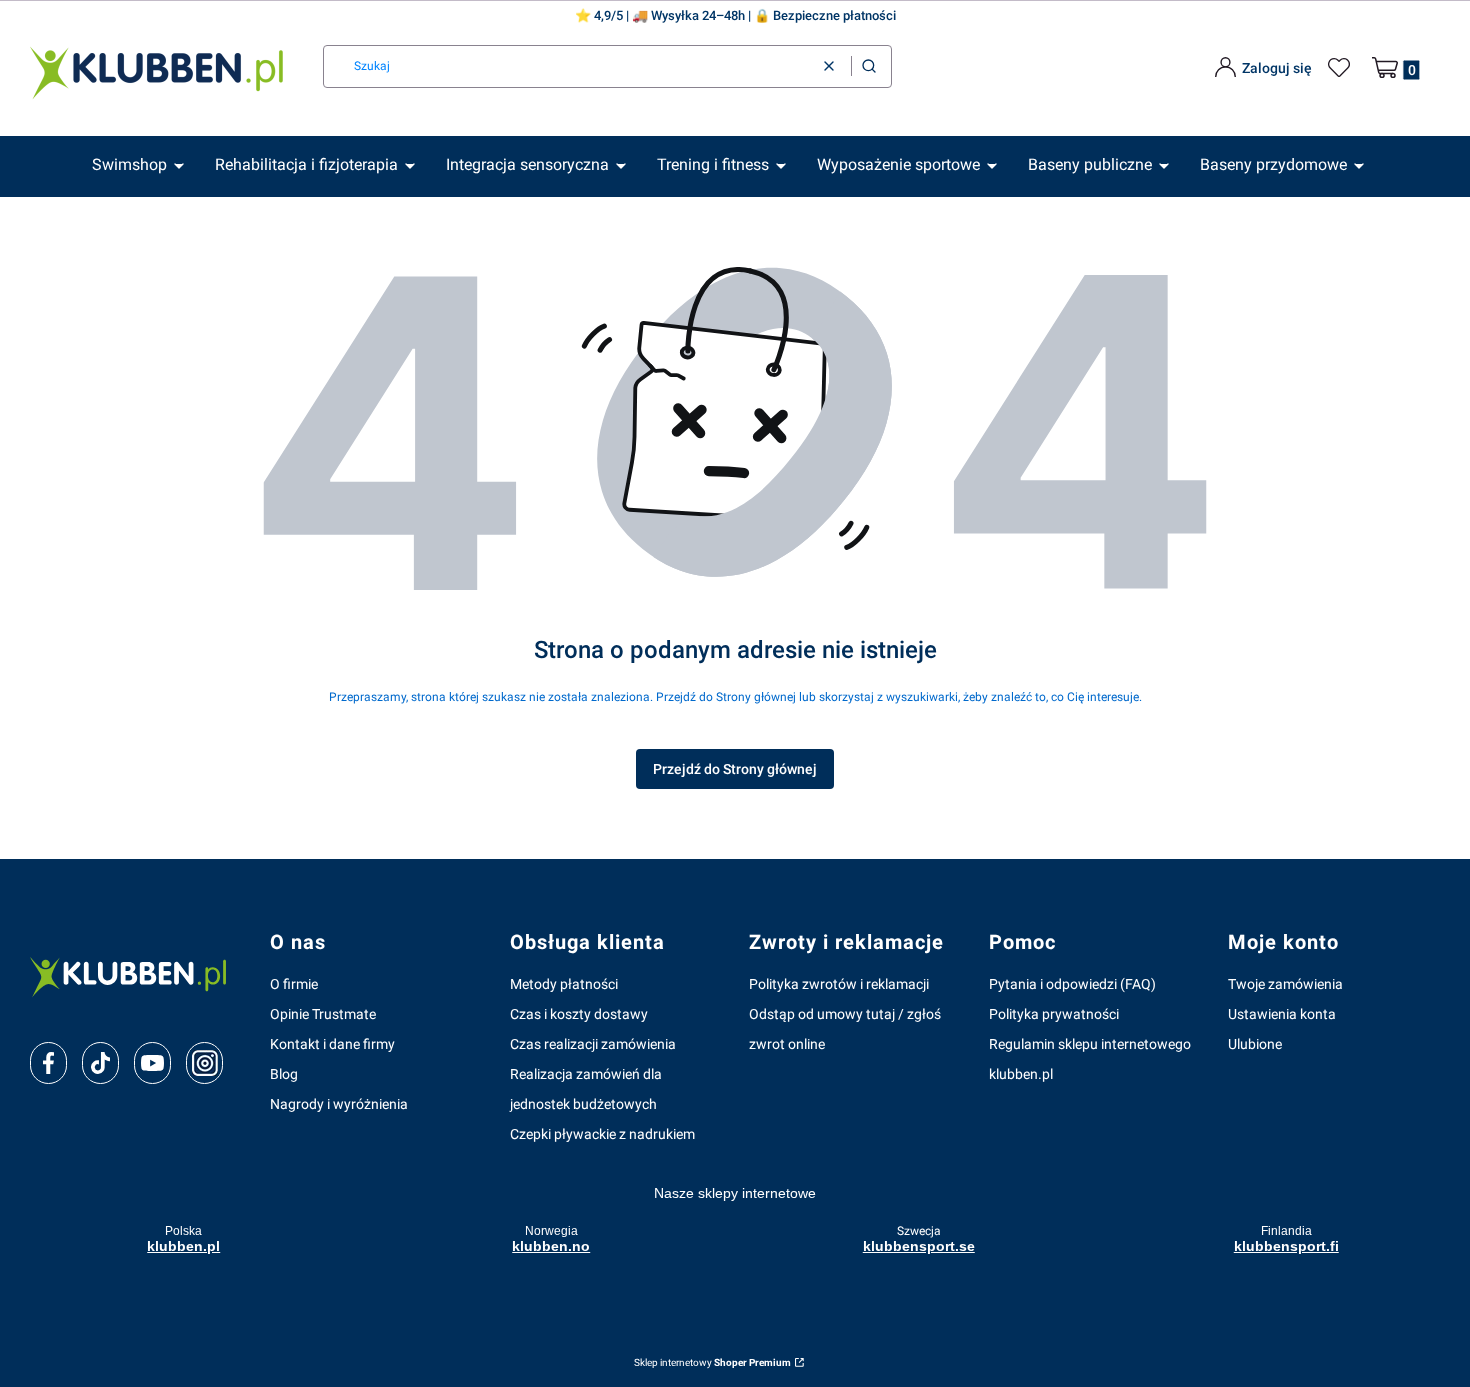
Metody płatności (564, 984)
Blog (284, 1074)
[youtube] (152, 1063)
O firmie (294, 984)
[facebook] (49, 1063)
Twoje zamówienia (1285, 984)
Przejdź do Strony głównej (735, 769)
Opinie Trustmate (323, 1014)
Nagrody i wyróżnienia (339, 1104)
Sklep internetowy (712, 1362)
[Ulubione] (1342, 68)
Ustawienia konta (1282, 1014)
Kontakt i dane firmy (332, 1044)
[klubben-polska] (134, 975)
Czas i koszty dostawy (579, 1014)
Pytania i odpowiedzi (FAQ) (1072, 984)
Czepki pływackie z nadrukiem (602, 1134)
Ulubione (1255, 1044)
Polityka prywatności (1054, 1014)
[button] (869, 66)
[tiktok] (100, 1063)
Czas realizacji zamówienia (593, 1044)
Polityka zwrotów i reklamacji (839, 984)
